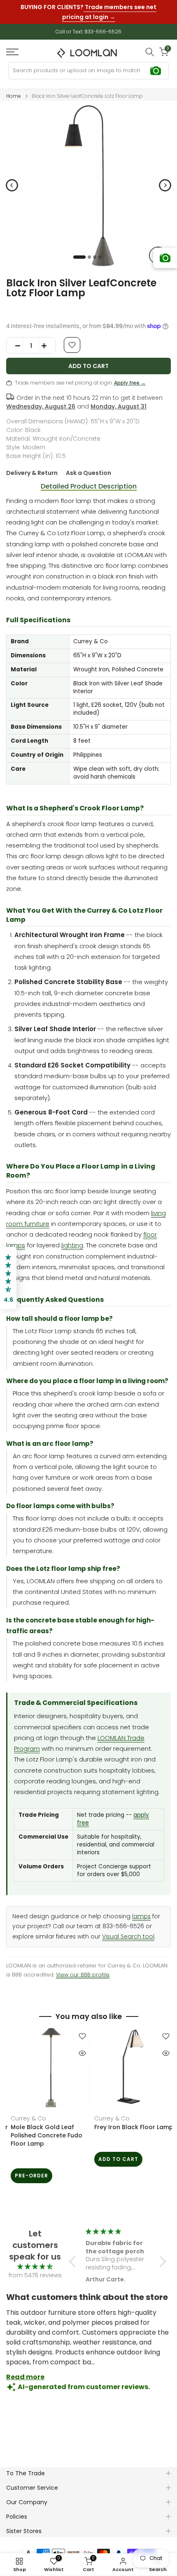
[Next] (165, 185)
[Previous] (12, 185)
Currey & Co (24, 2118)
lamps (141, 1916)
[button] (75, 2262)
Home (14, 96)
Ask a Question (88, 473)
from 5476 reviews (35, 2275)
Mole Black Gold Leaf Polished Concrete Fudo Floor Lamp (42, 2135)
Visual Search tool (128, 1937)
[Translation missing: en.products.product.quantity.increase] (47, 346)
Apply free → (130, 383)
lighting (72, 1245)
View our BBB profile (83, 1975)
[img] (35, 2267)
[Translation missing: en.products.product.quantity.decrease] (15, 346)
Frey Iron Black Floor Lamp (129, 2127)
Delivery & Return (32, 473)
